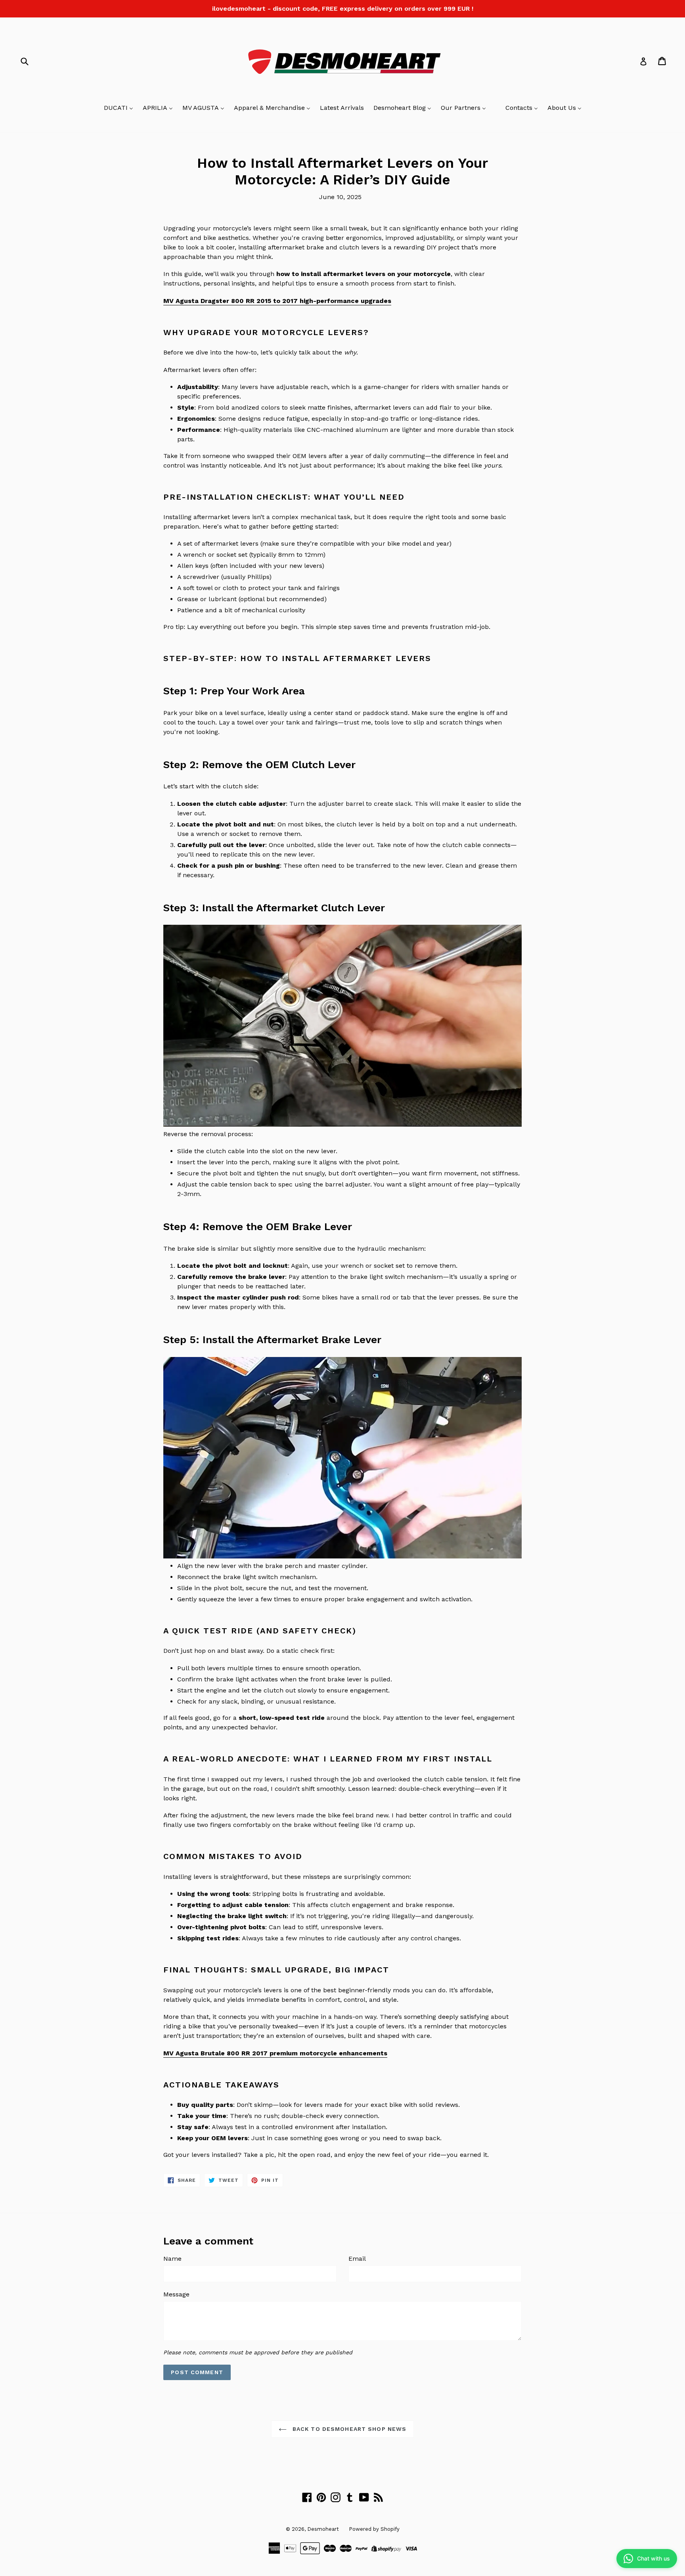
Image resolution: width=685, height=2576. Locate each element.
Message (176, 2294)
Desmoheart (323, 2529)
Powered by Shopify (374, 2529)
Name (172, 2259)
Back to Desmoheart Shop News (348, 2429)
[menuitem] (119, 108)
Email (357, 2259)
